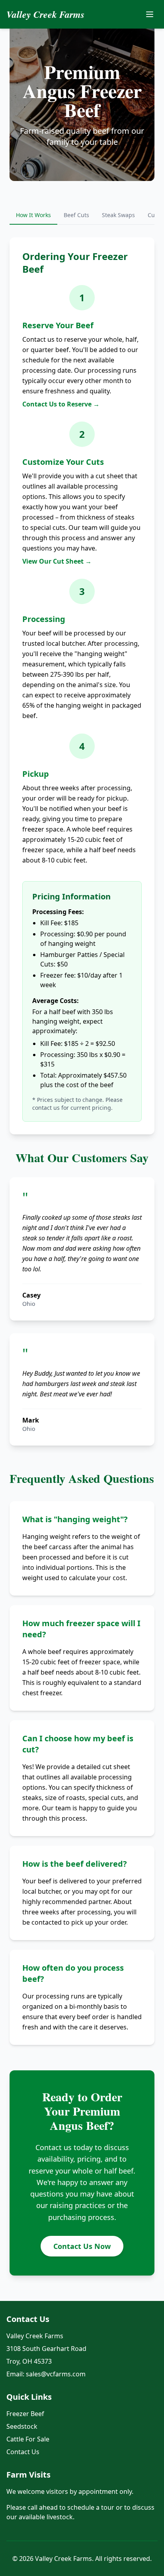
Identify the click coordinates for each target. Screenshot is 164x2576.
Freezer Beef (25, 2414)
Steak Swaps (118, 215)
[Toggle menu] (150, 14)
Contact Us (23, 2452)
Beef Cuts (76, 215)
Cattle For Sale (28, 2439)
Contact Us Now (82, 2246)
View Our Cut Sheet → (57, 561)
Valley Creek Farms (45, 14)
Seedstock (22, 2426)
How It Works (33, 215)
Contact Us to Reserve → (61, 404)
